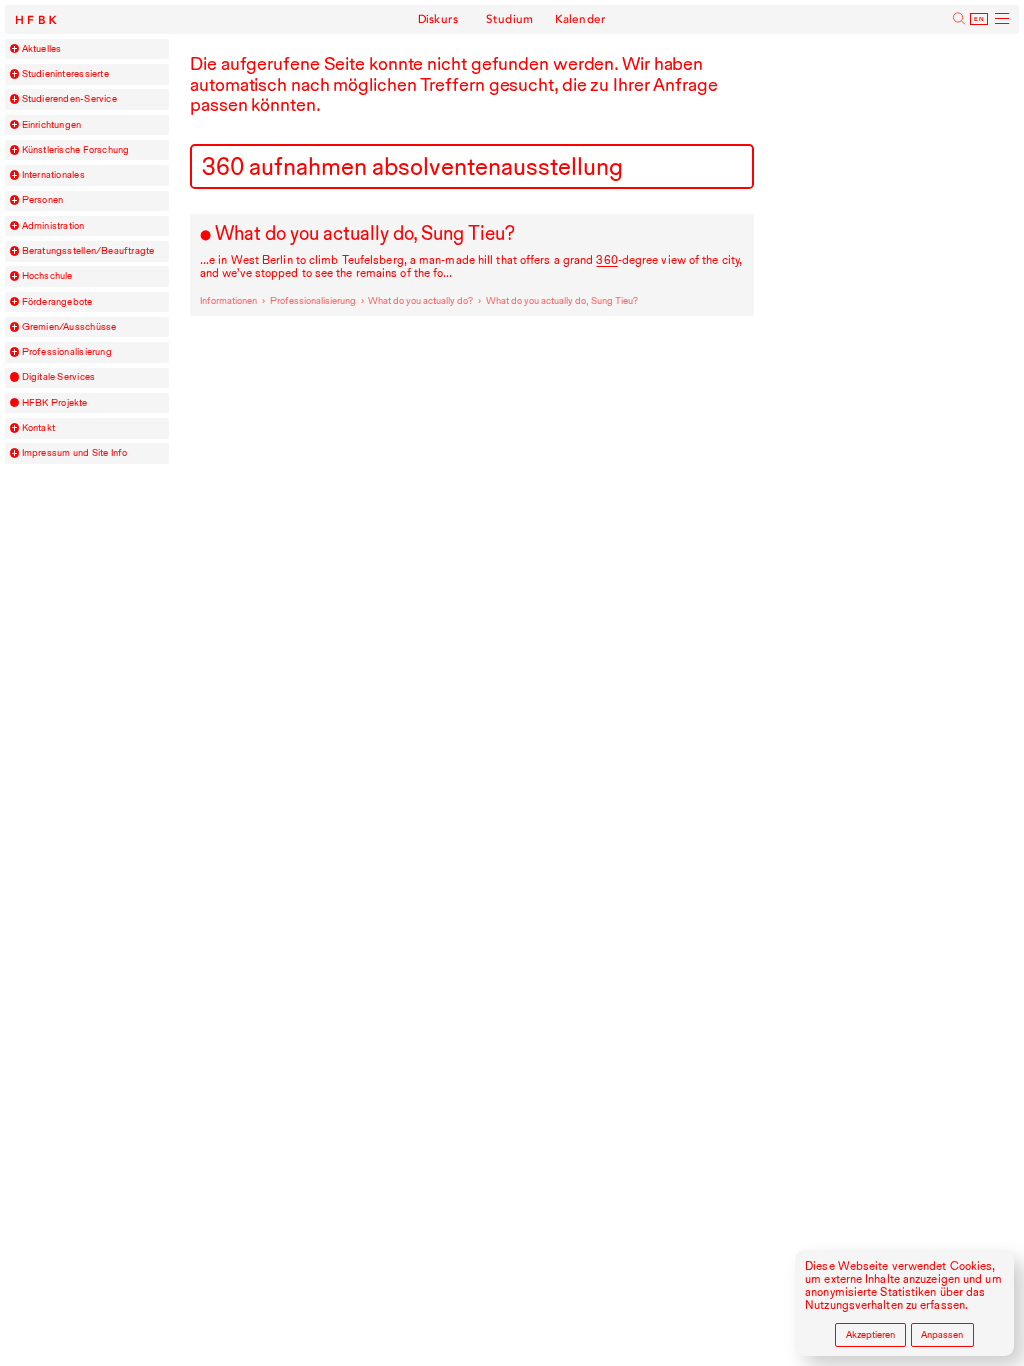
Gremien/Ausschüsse (69, 327)
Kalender (580, 19)
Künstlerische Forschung (76, 150)
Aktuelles (42, 49)
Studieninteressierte (65, 74)
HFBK (38, 20)
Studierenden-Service (69, 99)
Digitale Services (59, 377)
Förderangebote (57, 302)
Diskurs (438, 19)
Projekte (55, 403)
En (979, 19)
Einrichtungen (52, 125)
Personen (43, 200)
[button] (15, 49)
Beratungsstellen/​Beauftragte (88, 251)
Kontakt (39, 428)
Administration (53, 226)
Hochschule (47, 276)
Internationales (53, 175)
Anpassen (942, 1334)
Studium (509, 19)
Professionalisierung (67, 352)
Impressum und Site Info (75, 453)
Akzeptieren (870, 1334)
